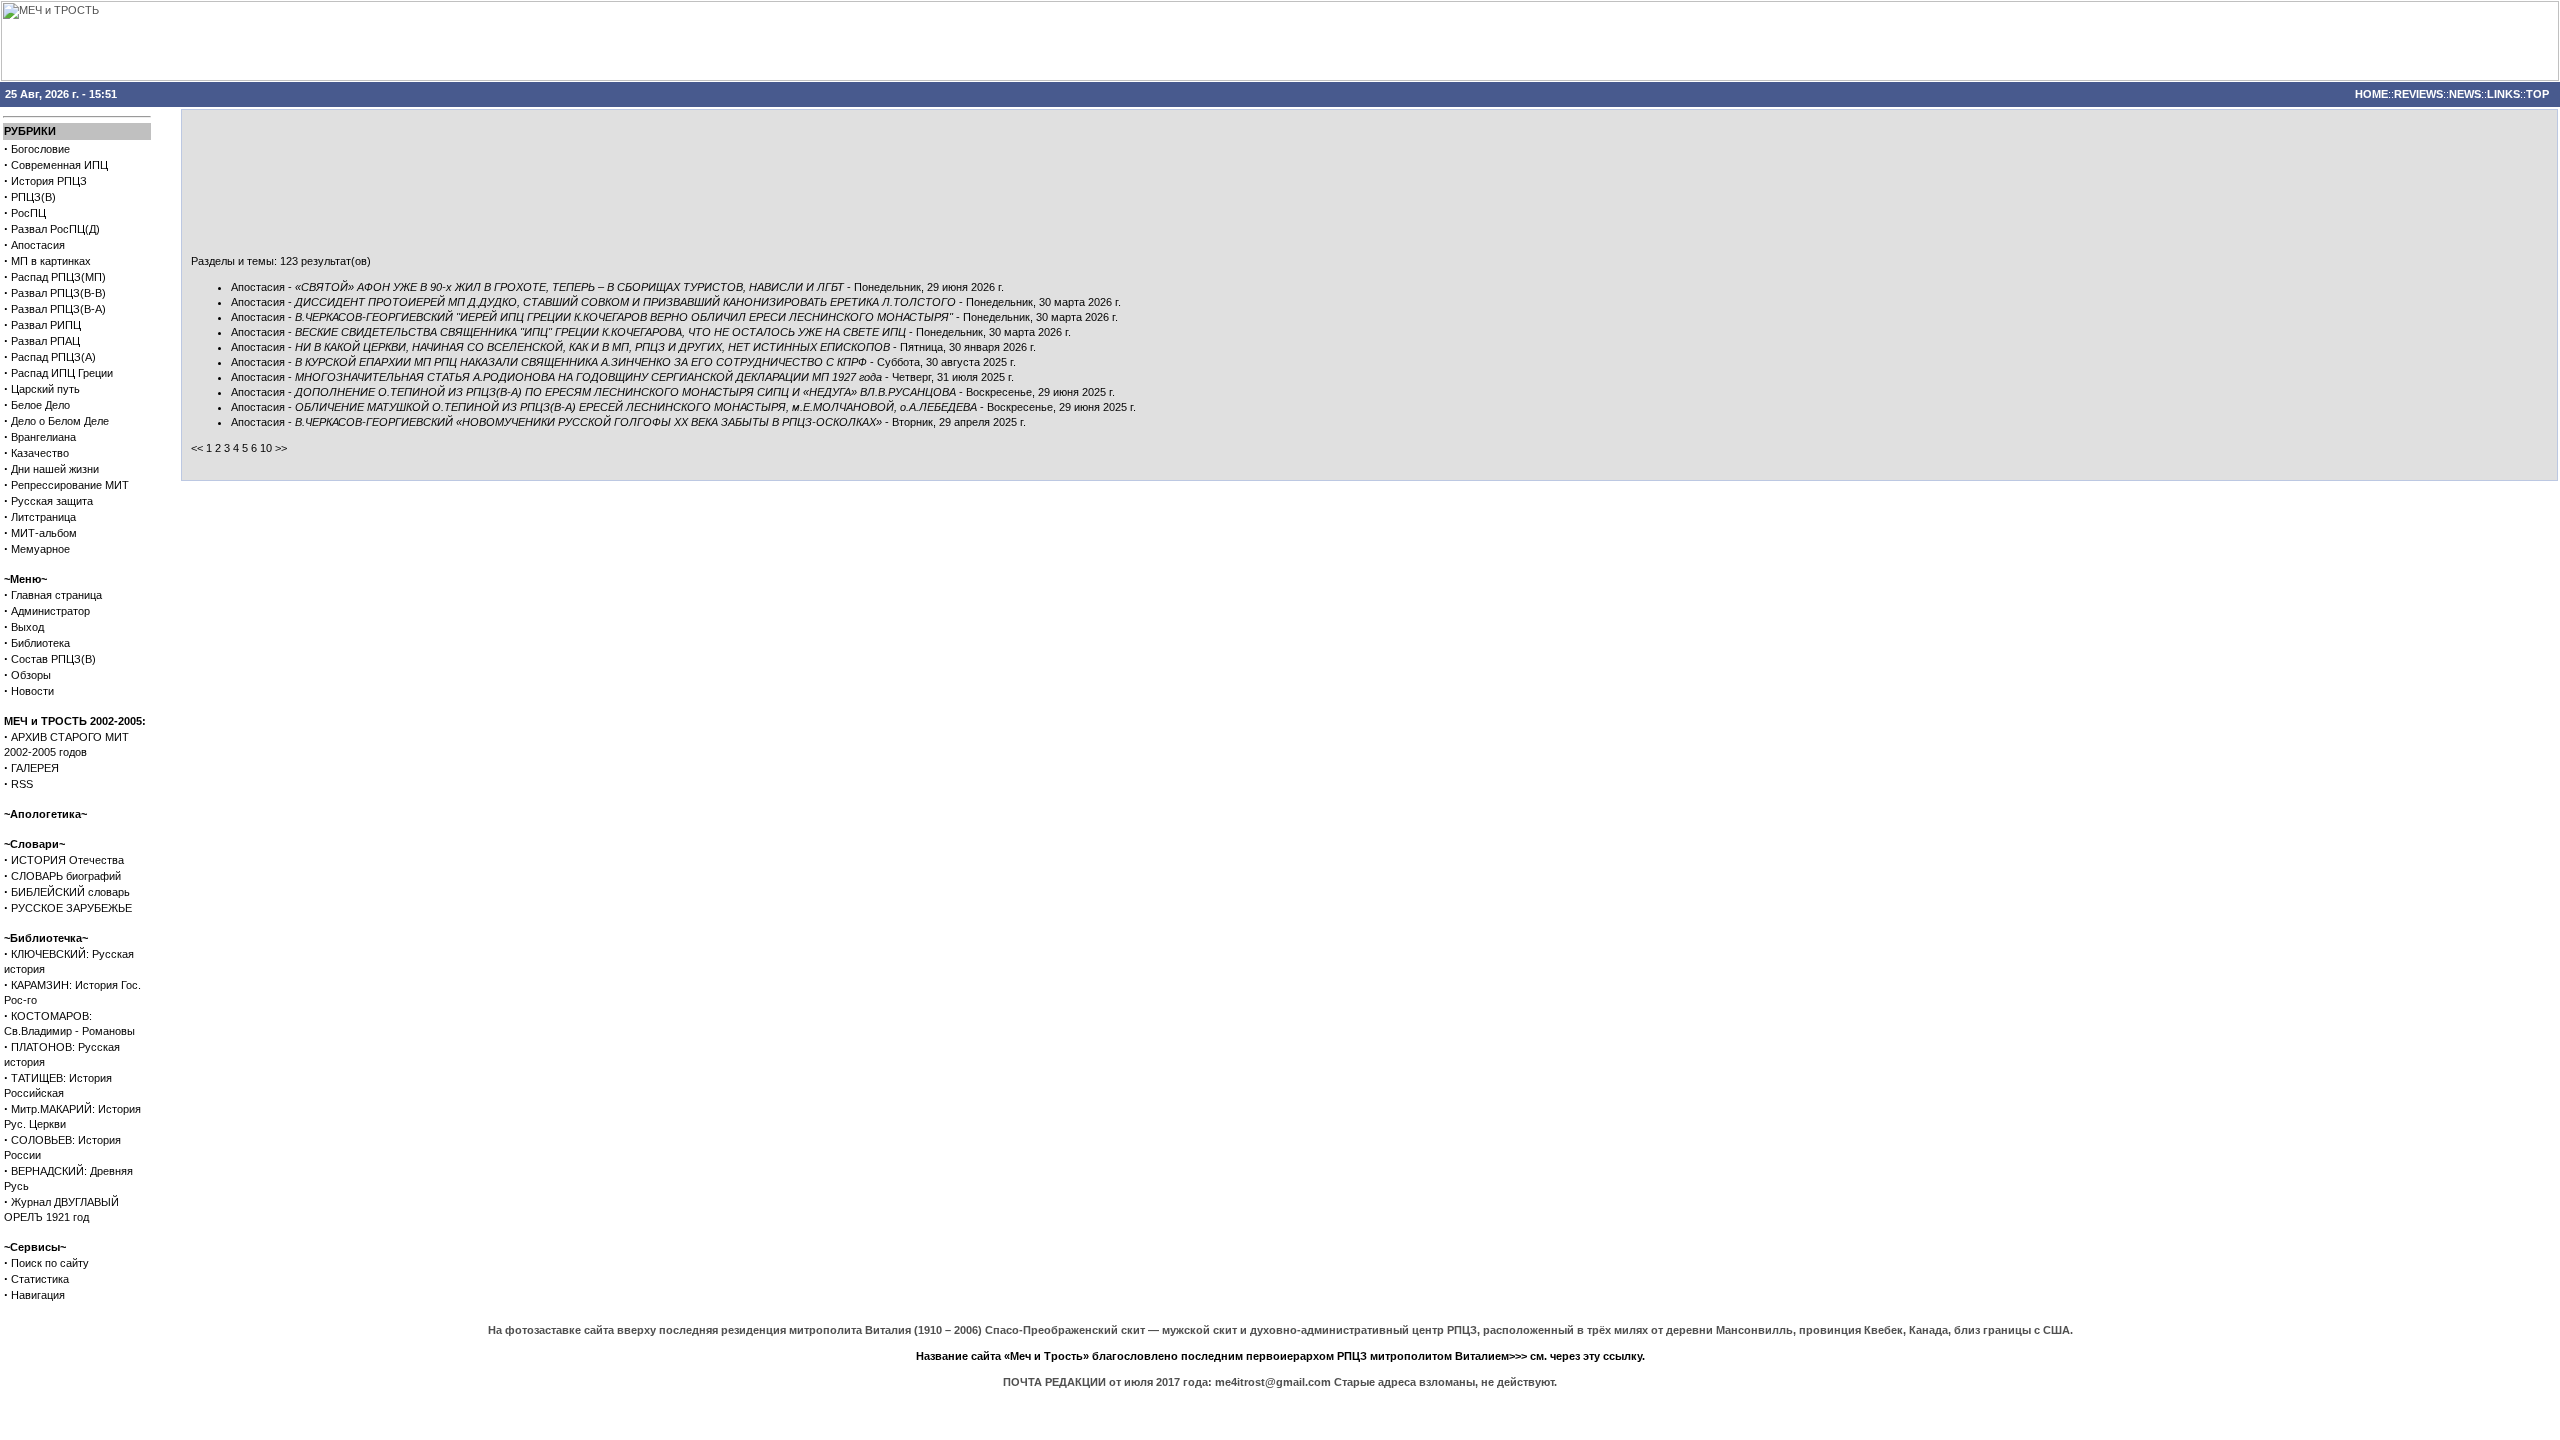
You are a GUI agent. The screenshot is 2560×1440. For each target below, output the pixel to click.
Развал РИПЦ (46, 325)
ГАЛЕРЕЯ (35, 768)
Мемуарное (40, 549)
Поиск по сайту (50, 1263)
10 (266, 448)
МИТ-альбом (44, 533)
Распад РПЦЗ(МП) (58, 277)
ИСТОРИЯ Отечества (67, 860)
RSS (22, 784)
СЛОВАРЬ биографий (66, 876)
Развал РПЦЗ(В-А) (58, 309)
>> (281, 448)
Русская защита (52, 501)
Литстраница (43, 517)
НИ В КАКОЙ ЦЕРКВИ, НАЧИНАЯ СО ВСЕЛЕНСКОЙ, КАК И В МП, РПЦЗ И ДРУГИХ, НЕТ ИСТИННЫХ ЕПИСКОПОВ (592, 347)
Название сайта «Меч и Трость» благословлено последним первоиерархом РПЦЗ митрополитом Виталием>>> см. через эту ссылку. (1280, 1356)
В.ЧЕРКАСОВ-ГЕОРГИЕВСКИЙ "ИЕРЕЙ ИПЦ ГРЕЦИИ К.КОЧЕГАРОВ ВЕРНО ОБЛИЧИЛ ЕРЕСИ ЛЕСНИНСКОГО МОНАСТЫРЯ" (624, 317)
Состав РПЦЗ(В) (53, 659)
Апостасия (38, 245)
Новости (32, 691)
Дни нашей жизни (55, 469)
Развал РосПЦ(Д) (55, 229)
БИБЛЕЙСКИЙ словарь (70, 892)
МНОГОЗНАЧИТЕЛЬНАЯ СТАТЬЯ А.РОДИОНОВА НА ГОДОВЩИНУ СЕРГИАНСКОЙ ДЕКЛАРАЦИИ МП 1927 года (588, 377)
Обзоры (31, 675)
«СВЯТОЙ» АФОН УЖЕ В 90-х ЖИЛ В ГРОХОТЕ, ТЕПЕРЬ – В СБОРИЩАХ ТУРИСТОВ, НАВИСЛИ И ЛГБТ (569, 287)
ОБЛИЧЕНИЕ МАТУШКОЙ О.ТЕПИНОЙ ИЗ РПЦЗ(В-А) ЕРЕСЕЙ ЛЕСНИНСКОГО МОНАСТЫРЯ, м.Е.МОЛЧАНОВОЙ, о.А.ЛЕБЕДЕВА (636, 407)
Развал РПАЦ (45, 341)
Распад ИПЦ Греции (62, 373)
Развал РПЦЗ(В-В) (58, 293)
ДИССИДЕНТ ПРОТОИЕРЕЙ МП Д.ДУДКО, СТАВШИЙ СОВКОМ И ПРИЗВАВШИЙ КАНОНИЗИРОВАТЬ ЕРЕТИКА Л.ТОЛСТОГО (625, 302)
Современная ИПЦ (59, 165)
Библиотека (40, 643)
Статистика (40, 1279)
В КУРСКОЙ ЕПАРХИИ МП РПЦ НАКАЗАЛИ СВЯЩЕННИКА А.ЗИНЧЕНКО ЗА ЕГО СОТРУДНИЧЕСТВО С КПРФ (581, 362)
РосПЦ (28, 213)
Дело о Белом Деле (60, 421)
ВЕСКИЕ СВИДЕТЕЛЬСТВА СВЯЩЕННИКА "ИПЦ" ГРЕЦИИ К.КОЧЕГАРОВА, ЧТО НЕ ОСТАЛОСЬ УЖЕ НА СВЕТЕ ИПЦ (600, 332)
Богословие (40, 149)
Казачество (40, 453)
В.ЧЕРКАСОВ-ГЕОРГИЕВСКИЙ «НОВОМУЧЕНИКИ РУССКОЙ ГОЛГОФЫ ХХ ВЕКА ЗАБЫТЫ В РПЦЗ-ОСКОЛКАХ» (588, 422)
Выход (27, 627)
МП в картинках (51, 261)
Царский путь (45, 389)
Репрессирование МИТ (70, 485)
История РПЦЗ (49, 181)
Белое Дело (40, 405)
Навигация (38, 1295)
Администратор (50, 611)
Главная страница (56, 595)
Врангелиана (43, 437)
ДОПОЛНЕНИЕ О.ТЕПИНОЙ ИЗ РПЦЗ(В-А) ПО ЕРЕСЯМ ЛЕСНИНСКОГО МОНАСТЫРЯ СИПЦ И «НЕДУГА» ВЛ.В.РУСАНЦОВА (625, 392)
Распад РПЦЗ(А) (53, 357)
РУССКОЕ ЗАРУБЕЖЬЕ (71, 908)
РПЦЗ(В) (33, 197)
